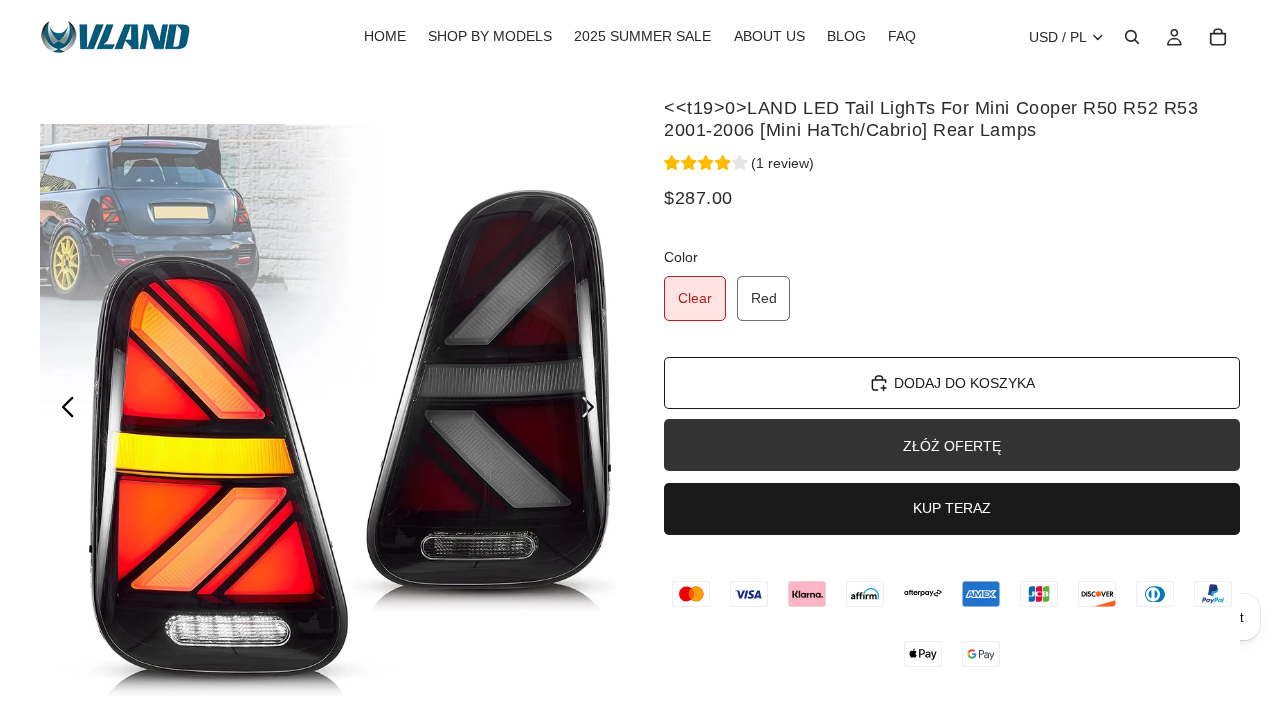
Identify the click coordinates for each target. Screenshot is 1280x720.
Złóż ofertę (952, 446)
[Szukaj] (1132, 37)
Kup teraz (952, 508)
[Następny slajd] (593, 410)
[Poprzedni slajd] (62, 410)
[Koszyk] (1218, 37)
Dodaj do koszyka (964, 383)
